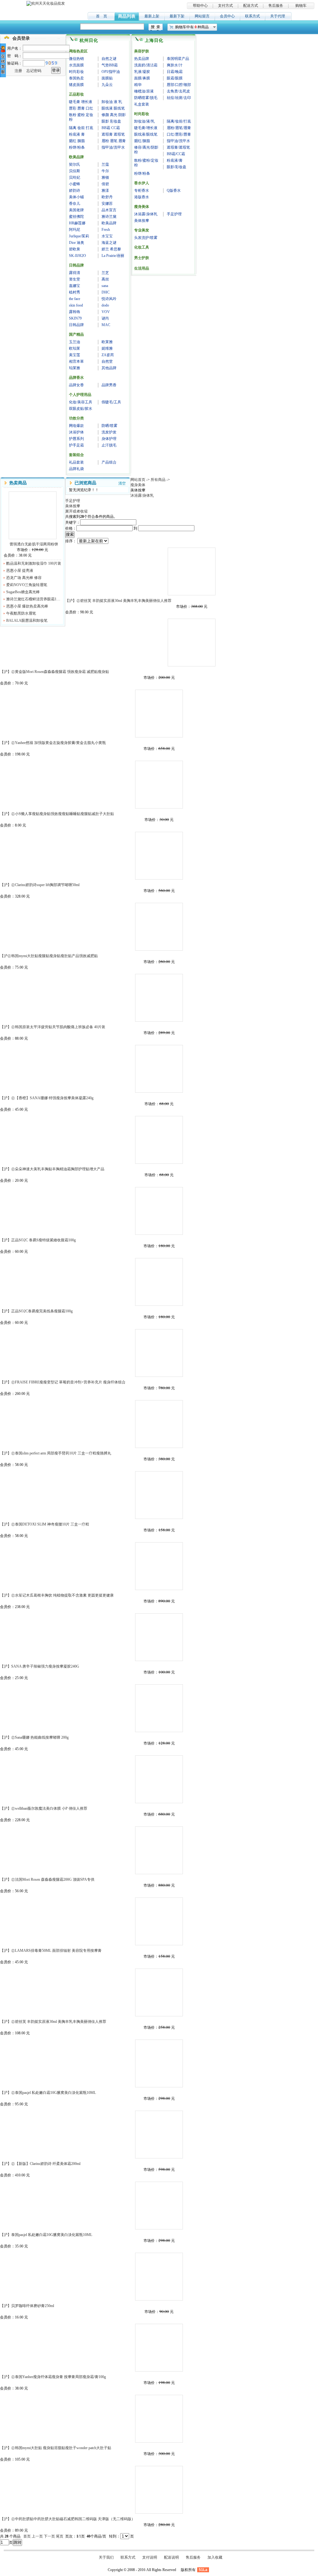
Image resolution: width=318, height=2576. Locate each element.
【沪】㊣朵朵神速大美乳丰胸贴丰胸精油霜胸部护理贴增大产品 (159, 1140)
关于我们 (106, 2557)
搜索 (70, 534)
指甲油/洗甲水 (113, 147)
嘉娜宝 (75, 286)
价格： (71, 528)
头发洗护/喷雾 (146, 238)
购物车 (301, 6)
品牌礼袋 (76, 469)
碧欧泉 (75, 249)
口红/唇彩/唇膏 (179, 134)
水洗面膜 (76, 65)
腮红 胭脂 (77, 141)
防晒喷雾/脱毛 (146, 98)
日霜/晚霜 (175, 72)
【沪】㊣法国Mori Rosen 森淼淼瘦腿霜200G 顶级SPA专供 (159, 1850)
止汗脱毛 (109, 445)
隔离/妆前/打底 (179, 121)
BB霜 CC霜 (111, 128)
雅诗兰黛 (109, 217)
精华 (138, 85)
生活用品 (142, 268)
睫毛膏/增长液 (146, 128)
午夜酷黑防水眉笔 (21, 613)
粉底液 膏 (77, 134)
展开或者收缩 (76, 511)
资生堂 (75, 279)
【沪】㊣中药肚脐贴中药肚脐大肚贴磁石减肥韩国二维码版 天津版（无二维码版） (159, 2490)
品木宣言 (109, 210)
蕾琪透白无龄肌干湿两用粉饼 (33, 515)
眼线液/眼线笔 (146, 134)
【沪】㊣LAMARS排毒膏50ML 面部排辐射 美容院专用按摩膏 (159, 1921)
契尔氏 (75, 164)
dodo (105, 305)
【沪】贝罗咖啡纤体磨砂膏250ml (159, 2277)
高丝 (105, 279)
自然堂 (107, 361)
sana (105, 286)
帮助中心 (200, 6)
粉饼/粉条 (77, 147)
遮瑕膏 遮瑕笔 (113, 134)
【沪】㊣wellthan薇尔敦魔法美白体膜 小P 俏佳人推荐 (159, 1779)
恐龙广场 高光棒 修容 (24, 578)
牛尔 (105, 171)
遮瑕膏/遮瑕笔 (178, 147)
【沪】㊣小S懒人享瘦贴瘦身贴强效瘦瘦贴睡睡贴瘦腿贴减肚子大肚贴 (159, 785)
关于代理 (278, 16)
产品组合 (109, 462)
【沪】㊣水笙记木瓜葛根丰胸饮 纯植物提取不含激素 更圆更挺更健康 (159, 1566)
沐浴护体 (76, 432)
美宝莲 (75, 355)
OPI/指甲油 (111, 72)
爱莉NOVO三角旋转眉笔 (27, 585)
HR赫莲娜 (77, 223)
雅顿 (105, 177)
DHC (106, 292)
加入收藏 (215, 2557)
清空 (122, 483)
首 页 (102, 16)
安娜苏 (107, 204)
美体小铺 (76, 197)
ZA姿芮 (108, 355)
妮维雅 (107, 348)
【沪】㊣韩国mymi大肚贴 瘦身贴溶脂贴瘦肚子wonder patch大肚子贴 (159, 2419)
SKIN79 (75, 318)
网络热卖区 (78, 51)
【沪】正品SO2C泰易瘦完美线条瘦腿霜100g (159, 1282)
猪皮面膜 (76, 85)
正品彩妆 (76, 94)
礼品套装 (76, 462)
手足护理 (174, 214)
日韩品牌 (76, 265)
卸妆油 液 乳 (112, 102)
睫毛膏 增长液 (81, 102)
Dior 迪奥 (77, 243)
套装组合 (76, 455)
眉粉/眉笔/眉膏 (179, 128)
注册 (18, 71)
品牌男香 (109, 385)
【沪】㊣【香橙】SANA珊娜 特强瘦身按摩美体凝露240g (159, 1069)
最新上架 (152, 16)
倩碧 (105, 184)
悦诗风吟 (109, 299)
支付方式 (225, 6)
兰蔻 (105, 164)
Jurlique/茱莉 (79, 236)
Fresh (106, 230)
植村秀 (75, 292)
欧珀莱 (75, 348)
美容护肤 (142, 51)
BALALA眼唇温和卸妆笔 (27, 620)
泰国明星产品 (178, 59)
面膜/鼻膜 (142, 78)
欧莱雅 (107, 342)
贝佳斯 (75, 171)
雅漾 (105, 190)
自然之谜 (109, 59)
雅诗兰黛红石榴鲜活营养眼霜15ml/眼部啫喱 (34, 599)
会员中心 (227, 16)
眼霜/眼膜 (175, 78)
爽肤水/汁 (175, 65)
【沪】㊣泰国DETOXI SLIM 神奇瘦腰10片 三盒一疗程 (159, 1495)
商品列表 (127, 16)
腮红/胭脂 (142, 141)
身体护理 (109, 439)
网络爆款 (76, 426)
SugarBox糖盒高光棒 (23, 592)
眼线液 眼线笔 (113, 108)
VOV (106, 312)
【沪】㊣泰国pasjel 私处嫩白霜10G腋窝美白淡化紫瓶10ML (159, 2063)
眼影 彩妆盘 (111, 121)
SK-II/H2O (77, 256)
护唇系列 (76, 439)
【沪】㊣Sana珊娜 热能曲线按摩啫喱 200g (159, 1708)
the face (75, 299)
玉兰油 (75, 342)
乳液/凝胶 (142, 72)
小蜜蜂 (75, 184)
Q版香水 (174, 190)
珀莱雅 (75, 368)
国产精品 (76, 334)
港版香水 (142, 197)
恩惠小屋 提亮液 (20, 571)
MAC (106, 325)
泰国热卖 (76, 78)
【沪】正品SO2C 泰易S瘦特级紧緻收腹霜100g (159, 1211)
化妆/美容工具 (81, 402)
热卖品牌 (142, 59)
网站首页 (138, 480)
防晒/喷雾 (109, 426)
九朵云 (107, 85)
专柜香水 (142, 190)
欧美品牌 (76, 157)
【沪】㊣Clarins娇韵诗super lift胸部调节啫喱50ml (159, 856)
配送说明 (171, 2557)
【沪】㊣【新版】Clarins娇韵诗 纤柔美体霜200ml (159, 2135)
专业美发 (142, 230)
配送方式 (251, 6)
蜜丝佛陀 (76, 217)
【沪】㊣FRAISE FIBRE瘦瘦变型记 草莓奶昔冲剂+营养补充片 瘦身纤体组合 (159, 1353)
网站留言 (202, 16)
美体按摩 (142, 221)
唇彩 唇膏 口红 (81, 108)
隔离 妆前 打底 (81, 128)
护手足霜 (76, 445)
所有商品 (158, 480)
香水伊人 (142, 183)
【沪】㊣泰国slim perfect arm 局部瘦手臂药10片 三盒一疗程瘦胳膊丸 (159, 1424)
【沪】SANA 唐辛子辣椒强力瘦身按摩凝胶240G (159, 1637)
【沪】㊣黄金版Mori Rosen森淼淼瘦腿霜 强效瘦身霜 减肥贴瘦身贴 (192, 643)
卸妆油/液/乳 (144, 121)
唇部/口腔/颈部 (179, 85)
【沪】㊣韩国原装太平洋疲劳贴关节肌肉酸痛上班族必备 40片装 (159, 998)
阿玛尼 (75, 230)
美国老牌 (76, 210)
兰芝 (105, 273)
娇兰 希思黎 (111, 249)
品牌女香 (76, 385)
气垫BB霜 (110, 65)
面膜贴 (107, 78)
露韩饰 (75, 312)
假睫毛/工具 (111, 402)
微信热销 (76, 59)
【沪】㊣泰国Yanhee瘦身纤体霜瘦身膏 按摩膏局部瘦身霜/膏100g (159, 2348)
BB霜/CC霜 (176, 154)
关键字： (73, 522)
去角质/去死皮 (178, 91)
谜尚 (105, 318)
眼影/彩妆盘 (177, 167)
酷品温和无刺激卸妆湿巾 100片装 (34, 563)
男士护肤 (142, 258)
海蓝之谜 (109, 243)
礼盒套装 (142, 104)
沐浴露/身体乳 (146, 214)
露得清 (75, 273)
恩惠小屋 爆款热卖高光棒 (27, 606)
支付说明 (150, 2557)
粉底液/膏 (175, 160)
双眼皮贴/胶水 (81, 409)
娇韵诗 (75, 190)
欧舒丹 (107, 197)
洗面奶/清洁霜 (146, 65)
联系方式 (252, 16)
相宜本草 (76, 361)
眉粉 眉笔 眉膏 (114, 141)
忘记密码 (34, 71)
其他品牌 (109, 368)
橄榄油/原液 (144, 91)
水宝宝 (107, 236)
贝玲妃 (75, 177)
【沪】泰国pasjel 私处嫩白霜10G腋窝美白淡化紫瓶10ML (159, 2206)
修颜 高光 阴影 (114, 115)
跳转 (17, 2542)
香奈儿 (75, 204)
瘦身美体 (142, 207)
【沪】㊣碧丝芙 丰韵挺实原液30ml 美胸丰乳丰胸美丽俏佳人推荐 (192, 571)
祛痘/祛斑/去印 (179, 98)
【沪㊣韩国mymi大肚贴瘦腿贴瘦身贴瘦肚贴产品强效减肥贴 (159, 927)
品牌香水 (76, 378)
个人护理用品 (80, 395)
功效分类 (76, 418)
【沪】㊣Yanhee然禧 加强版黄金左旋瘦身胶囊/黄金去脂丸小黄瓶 (159, 714)
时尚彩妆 (76, 72)
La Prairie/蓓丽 (113, 256)
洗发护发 (109, 432)
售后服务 (276, 6)
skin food (76, 305)
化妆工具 (142, 247)
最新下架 (177, 16)
